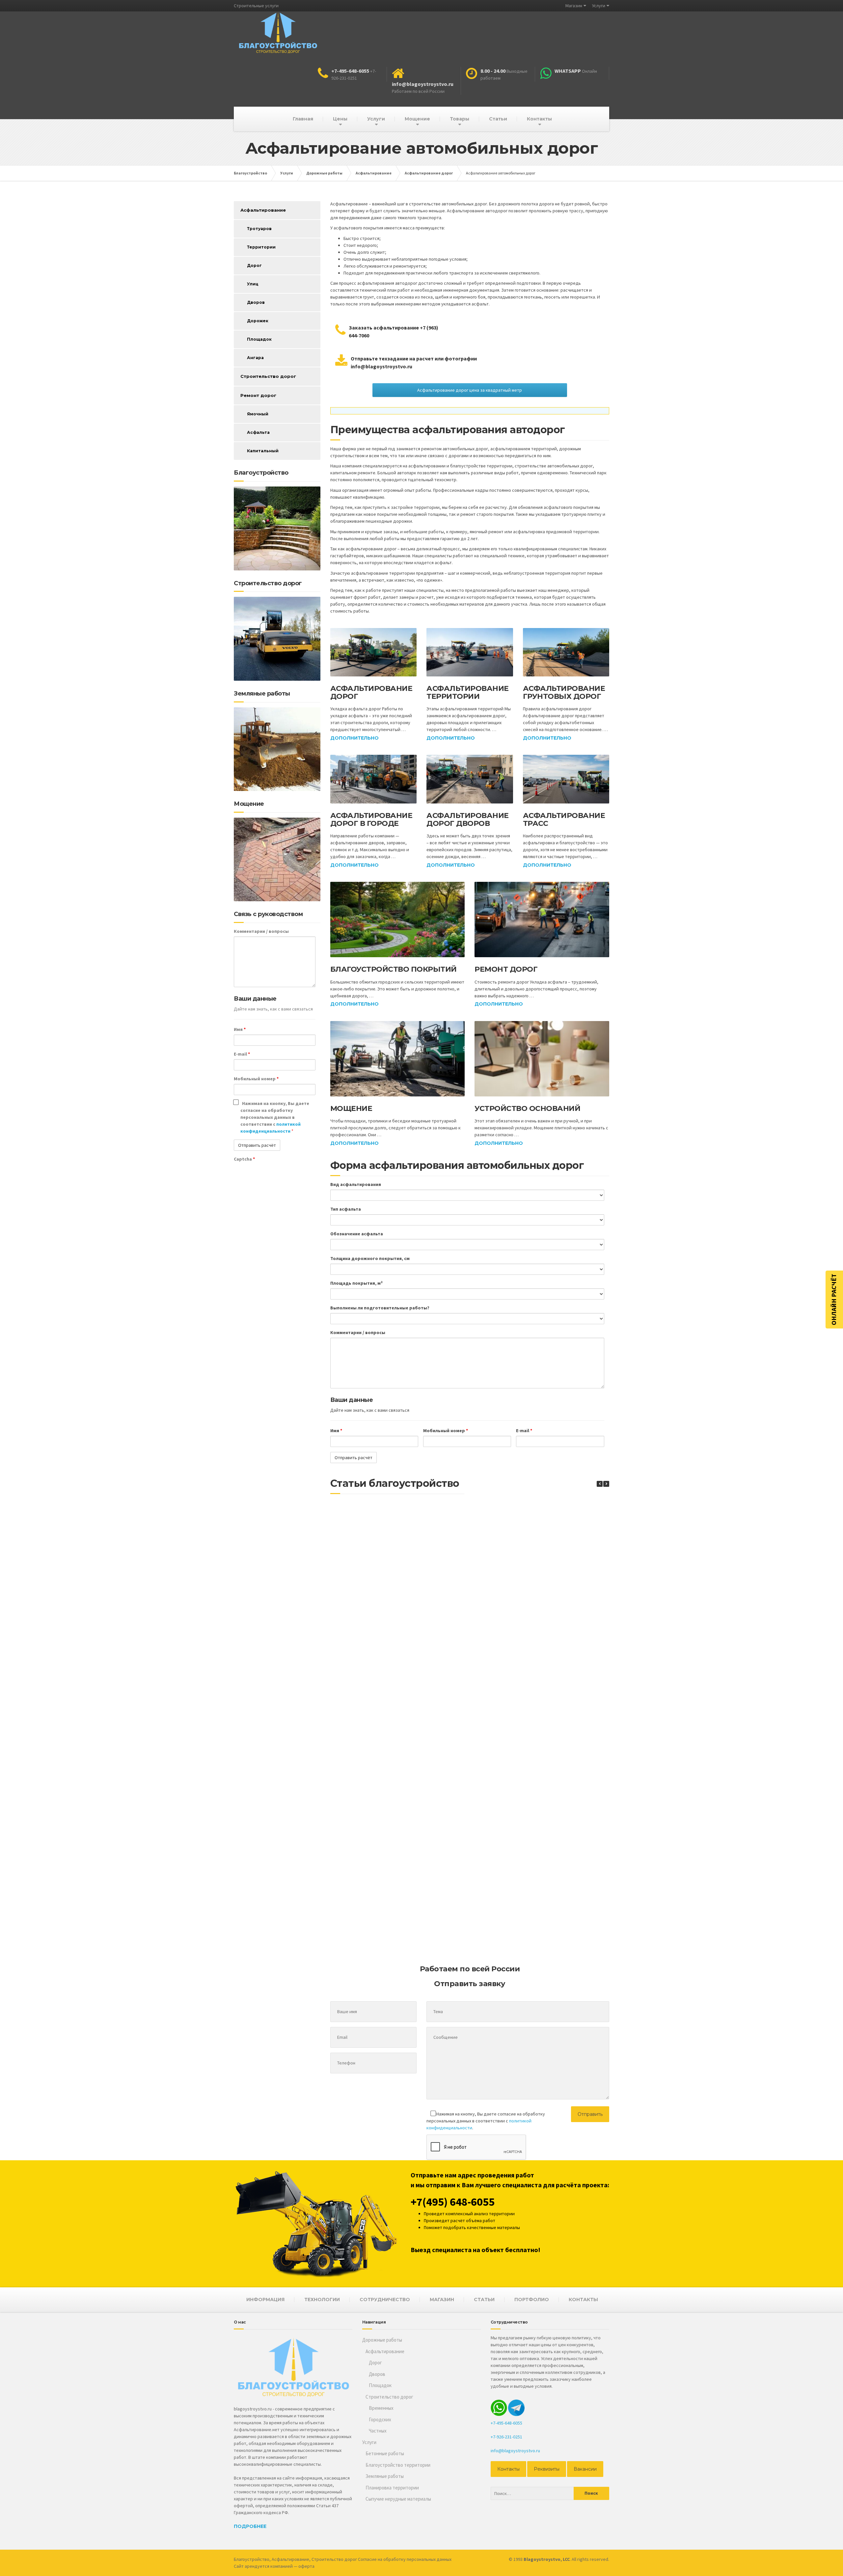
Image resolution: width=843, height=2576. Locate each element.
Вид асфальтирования (356, 1184)
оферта (306, 2566)
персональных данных (429, 2559)
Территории (261, 247)
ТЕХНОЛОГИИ (322, 2300)
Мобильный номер (446, 1431)
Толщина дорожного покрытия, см (370, 1258)
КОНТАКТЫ (583, 2300)
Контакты (539, 119)
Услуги (599, 6)
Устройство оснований (527, 1108)
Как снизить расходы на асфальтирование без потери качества (495, 1715)
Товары (460, 119)
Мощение (417, 119)
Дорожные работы (382, 2340)
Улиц (253, 284)
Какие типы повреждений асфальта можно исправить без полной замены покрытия (383, 1644)
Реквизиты (547, 2469)
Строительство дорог (268, 376)
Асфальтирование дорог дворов (468, 819)
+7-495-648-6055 (506, 2423)
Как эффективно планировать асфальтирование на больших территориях (495, 1940)
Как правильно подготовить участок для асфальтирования (495, 1642)
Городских (380, 2419)
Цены (340, 119)
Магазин (574, 6)
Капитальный (263, 451)
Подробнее (250, 2526)
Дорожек (258, 321)
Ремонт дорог (506, 969)
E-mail (524, 1431)
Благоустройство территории (398, 2465)
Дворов (256, 302)
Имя (336, 1431)
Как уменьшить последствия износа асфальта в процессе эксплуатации (384, 1937)
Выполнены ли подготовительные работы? (380, 1308)
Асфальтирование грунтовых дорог (564, 692)
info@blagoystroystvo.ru (515, 2451)
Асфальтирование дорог (371, 692)
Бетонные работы (385, 2453)
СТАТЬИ (484, 2300)
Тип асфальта (346, 1209)
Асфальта (258, 432)
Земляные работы (385, 2476)
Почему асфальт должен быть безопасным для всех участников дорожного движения (383, 1792)
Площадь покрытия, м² (356, 1283)
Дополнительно (354, 738)
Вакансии (585, 2469)
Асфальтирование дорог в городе (371, 819)
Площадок (259, 339)
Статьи (498, 119)
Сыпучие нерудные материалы (398, 2499)
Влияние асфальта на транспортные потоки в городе (495, 1567)
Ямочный (258, 414)
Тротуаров (259, 229)
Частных (378, 2431)
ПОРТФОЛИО (532, 2300)
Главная (303, 119)
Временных (381, 2408)
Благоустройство (252, 2559)
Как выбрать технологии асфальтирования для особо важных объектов (495, 1789)
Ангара (255, 358)
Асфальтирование (263, 210)
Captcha (244, 1159)
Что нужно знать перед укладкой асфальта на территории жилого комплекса (495, 1863)
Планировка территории (392, 2488)
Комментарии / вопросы (358, 1332)
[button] (606, 1484)
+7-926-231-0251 (506, 2437)
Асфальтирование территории (468, 692)
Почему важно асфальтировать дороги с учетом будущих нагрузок (383, 1567)
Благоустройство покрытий (394, 969)
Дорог (254, 265)
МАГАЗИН (442, 2300)
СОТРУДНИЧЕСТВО (385, 2300)
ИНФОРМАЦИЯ (265, 2300)
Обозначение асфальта (357, 1234)
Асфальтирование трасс (564, 819)
